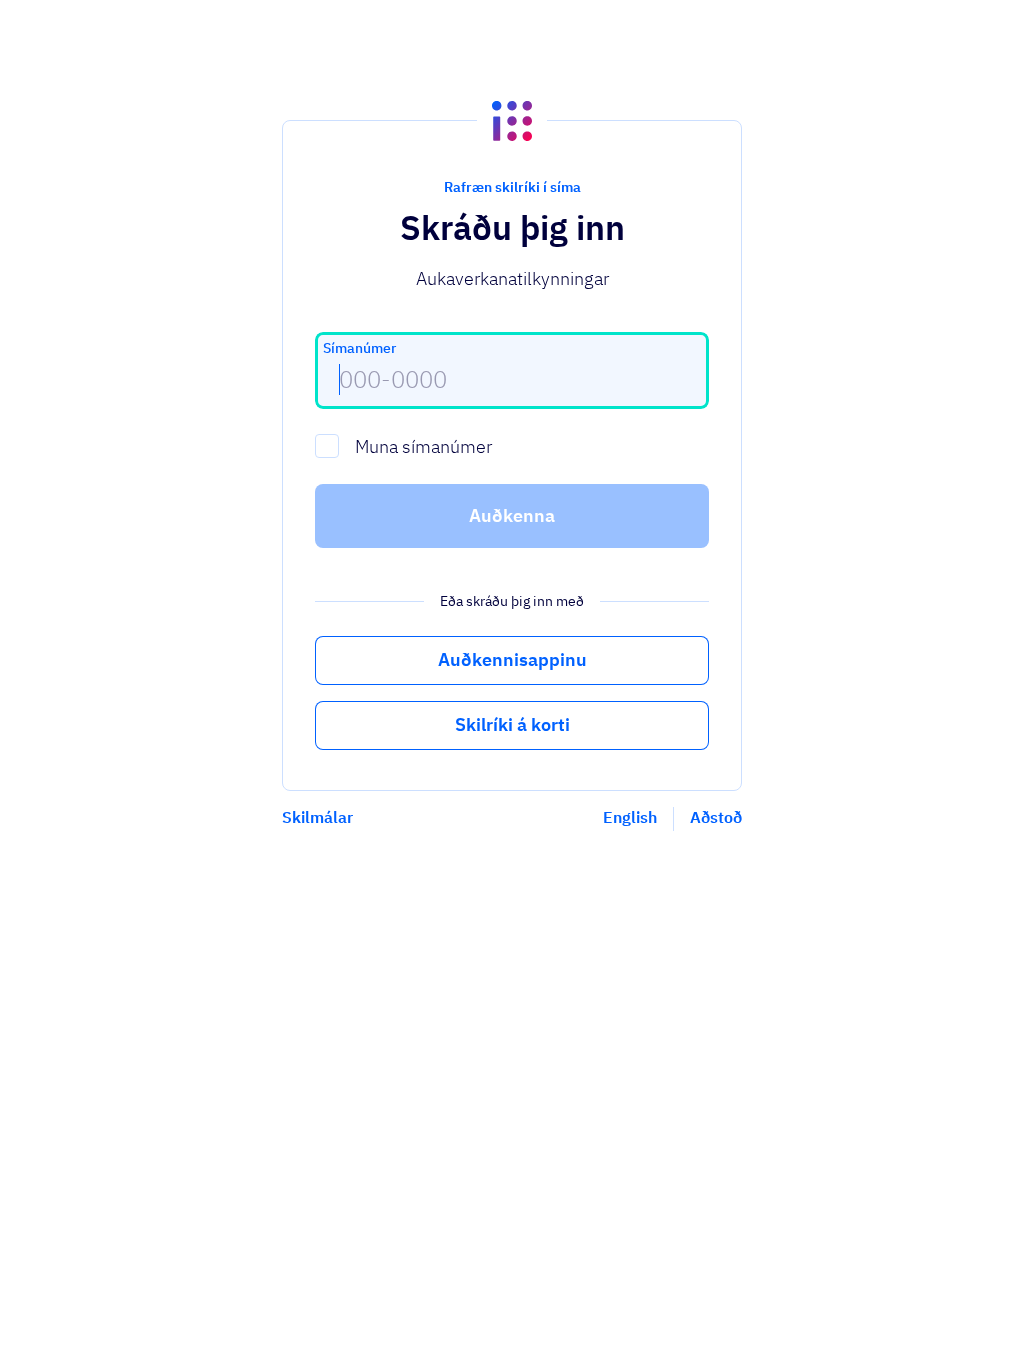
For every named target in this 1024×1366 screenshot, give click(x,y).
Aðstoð (716, 817)
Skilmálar (317, 817)
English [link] (630, 817)
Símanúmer (359, 348)
